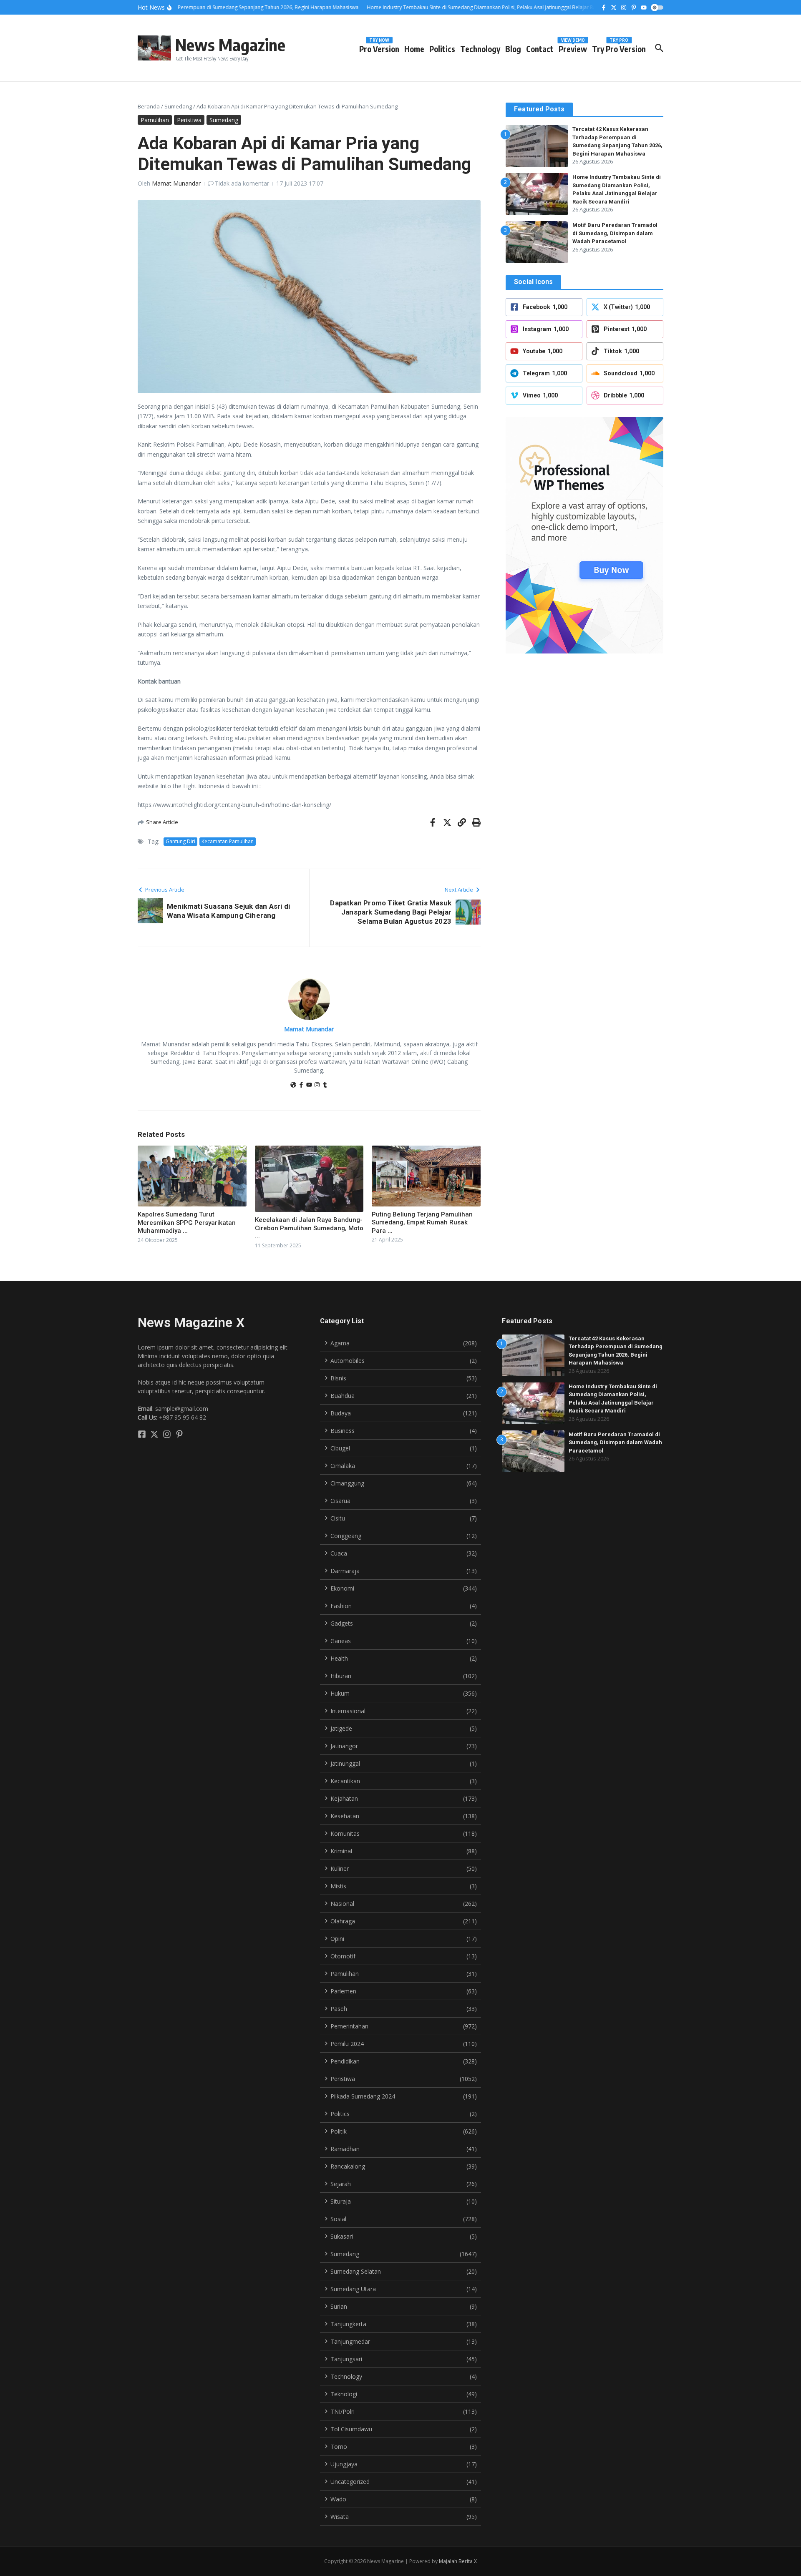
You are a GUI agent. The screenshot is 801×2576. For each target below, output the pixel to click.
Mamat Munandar (176, 183)
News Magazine (230, 45)
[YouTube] (309, 1085)
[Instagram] (317, 1085)
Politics (442, 49)
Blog (513, 49)
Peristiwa (189, 120)
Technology (480, 49)
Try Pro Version (619, 47)
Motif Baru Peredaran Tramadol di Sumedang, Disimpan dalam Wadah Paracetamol (615, 233)
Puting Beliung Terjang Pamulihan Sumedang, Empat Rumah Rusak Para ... (422, 1223)
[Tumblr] (325, 1085)
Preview (573, 47)
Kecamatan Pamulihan (228, 841)
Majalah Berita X (458, 2561)
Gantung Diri (180, 841)
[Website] (293, 1085)
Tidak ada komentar (242, 183)
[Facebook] (301, 1085)
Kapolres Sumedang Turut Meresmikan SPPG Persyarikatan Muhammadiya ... (187, 1223)
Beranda (149, 106)
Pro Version (379, 47)
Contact (540, 49)
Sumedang (178, 106)
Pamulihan (155, 120)
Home (414, 49)
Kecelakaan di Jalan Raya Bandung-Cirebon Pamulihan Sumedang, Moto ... (309, 1228)
